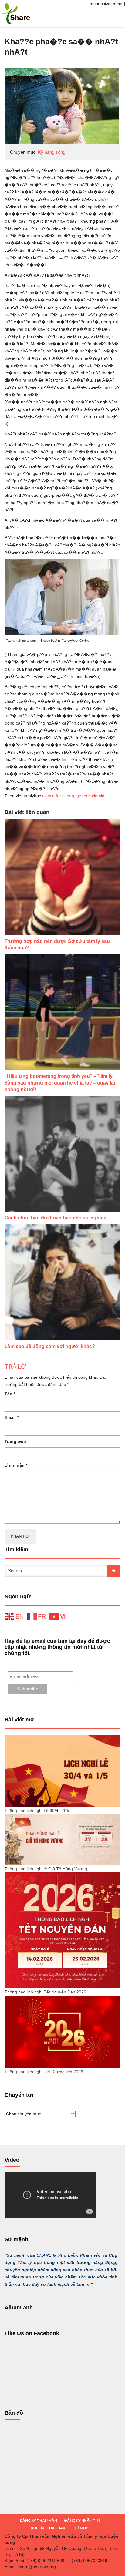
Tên (10, 1394)
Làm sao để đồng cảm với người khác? (50, 1346)
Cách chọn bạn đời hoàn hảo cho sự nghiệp (56, 1218)
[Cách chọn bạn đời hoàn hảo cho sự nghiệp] (62, 1154)
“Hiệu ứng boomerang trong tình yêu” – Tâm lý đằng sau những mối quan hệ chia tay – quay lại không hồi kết (60, 1083)
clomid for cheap (58, 796)
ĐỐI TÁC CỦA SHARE (49, 2528)
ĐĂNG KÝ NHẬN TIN (82, 2520)
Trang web (15, 1441)
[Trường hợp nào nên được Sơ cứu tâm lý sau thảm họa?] (62, 877)
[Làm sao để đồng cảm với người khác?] (62, 1282)
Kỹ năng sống (52, 152)
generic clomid (90, 796)
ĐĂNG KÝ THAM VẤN (38, 2520)
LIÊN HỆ (81, 2528)
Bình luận (16, 1465)
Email (12, 1417)
